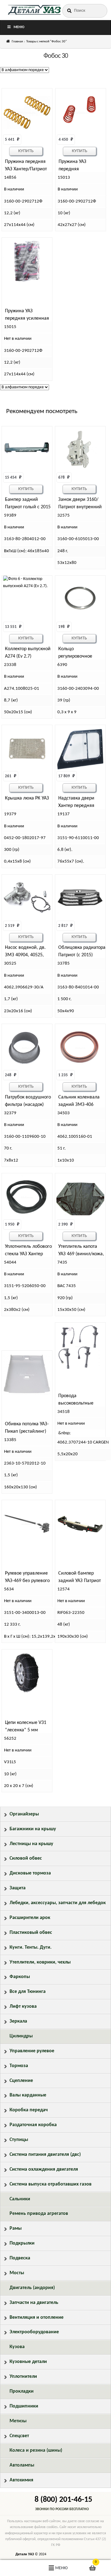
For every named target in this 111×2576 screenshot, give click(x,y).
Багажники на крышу (33, 1829)
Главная (17, 42)
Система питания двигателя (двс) (45, 2155)
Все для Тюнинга (28, 1992)
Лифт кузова (23, 2007)
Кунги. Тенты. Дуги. (31, 1947)
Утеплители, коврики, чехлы (40, 1962)
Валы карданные (28, 2095)
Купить (26, 151)
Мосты (17, 2273)
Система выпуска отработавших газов (51, 2184)
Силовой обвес (26, 1858)
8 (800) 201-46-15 (63, 2500)
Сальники (20, 2199)
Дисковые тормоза (30, 1873)
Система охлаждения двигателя (44, 2169)
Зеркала (18, 2021)
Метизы (18, 2421)
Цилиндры (21, 2036)
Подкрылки (22, 2243)
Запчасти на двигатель (34, 2303)
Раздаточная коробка (33, 2125)
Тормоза (19, 2066)
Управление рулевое (32, 2051)
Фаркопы (20, 1977)
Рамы (16, 2228)
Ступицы (19, 2140)
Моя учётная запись (18, 2568)
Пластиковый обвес (31, 1933)
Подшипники (24, 2406)
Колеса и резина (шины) (36, 2450)
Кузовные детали (28, 2362)
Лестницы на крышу (31, 1844)
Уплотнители (23, 2377)
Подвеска (20, 2258)
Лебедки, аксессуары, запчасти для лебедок (58, 1903)
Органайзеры (24, 1814)
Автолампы (22, 2465)
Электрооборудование (34, 2332)
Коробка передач (29, 2110)
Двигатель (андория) (32, 2288)
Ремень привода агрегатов (39, 2214)
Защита (18, 1888)
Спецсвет (19, 2436)
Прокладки (22, 2391)
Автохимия (21, 2480)
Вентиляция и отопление (37, 2318)
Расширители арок (30, 1918)
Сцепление (21, 2081)
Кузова (17, 2347)
